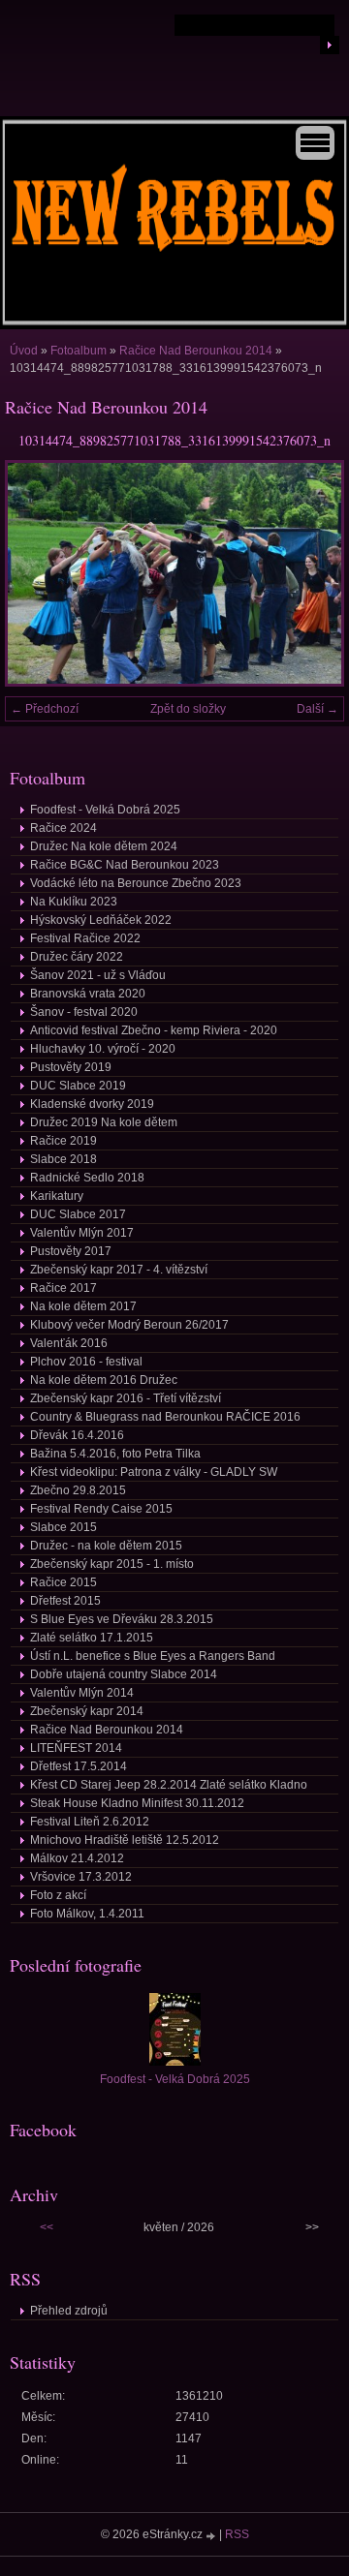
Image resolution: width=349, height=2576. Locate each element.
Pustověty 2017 (71, 1251)
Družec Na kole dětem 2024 (104, 846)
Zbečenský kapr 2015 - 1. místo (112, 1564)
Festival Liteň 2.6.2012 (90, 1822)
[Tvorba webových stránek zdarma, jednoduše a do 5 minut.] (212, 2536)
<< (47, 2227)
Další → (317, 709)
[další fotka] (313, 573)
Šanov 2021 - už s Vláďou (98, 975)
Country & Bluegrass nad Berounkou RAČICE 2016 (165, 1417)
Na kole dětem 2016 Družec (104, 1380)
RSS (237, 2534)
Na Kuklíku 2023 (74, 902)
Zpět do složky (188, 709)
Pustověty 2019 (71, 1067)
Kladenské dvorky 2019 (92, 1104)
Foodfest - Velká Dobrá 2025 (105, 810)
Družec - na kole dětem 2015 (106, 1546)
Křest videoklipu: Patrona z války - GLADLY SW (154, 1472)
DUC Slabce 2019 (78, 1086)
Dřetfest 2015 (65, 1601)
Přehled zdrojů (69, 2311)
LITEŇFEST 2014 (76, 1748)
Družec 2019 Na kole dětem (104, 1122)
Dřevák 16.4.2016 (77, 1435)
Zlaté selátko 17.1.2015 (92, 1638)
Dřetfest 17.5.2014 (79, 1766)
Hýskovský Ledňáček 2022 (101, 920)
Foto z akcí (58, 1895)
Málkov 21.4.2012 (77, 1858)
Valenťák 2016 (69, 1343)
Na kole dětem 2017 (83, 1306)
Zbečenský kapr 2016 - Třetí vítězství (126, 1398)
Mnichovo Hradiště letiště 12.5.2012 (125, 1840)
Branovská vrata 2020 (88, 994)
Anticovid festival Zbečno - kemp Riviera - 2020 (154, 1030)
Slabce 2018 (63, 1159)
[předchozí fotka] (36, 573)
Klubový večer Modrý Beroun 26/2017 (129, 1325)
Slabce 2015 (63, 1527)
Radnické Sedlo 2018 (87, 1178)
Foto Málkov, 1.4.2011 (87, 1914)
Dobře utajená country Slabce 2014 (124, 1674)
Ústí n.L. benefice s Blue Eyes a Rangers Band (153, 1656)
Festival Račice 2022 (85, 938)
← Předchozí (45, 709)
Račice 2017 (63, 1288)
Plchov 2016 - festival (86, 1362)
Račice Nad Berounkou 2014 (196, 351)
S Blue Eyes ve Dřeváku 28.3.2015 (122, 1619)
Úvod (24, 351)
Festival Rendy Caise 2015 (101, 1509)
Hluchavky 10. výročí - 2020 (103, 1049)
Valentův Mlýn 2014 (82, 1693)
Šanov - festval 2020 (84, 1012)
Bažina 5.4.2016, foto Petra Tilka (115, 1454)
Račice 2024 (63, 828)
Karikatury (57, 1196)
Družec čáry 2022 (77, 957)
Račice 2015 (63, 1582)
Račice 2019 (63, 1141)
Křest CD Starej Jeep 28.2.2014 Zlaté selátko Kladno (169, 1785)
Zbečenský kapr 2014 (87, 1711)
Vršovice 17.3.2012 (81, 1877)
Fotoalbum (79, 351)
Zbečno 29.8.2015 (78, 1490)
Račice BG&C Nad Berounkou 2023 (125, 865)
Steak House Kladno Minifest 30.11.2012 (137, 1803)
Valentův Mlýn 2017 (82, 1233)
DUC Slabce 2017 (78, 1214)
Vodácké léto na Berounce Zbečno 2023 (136, 883)
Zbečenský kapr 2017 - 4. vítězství (119, 1270)
